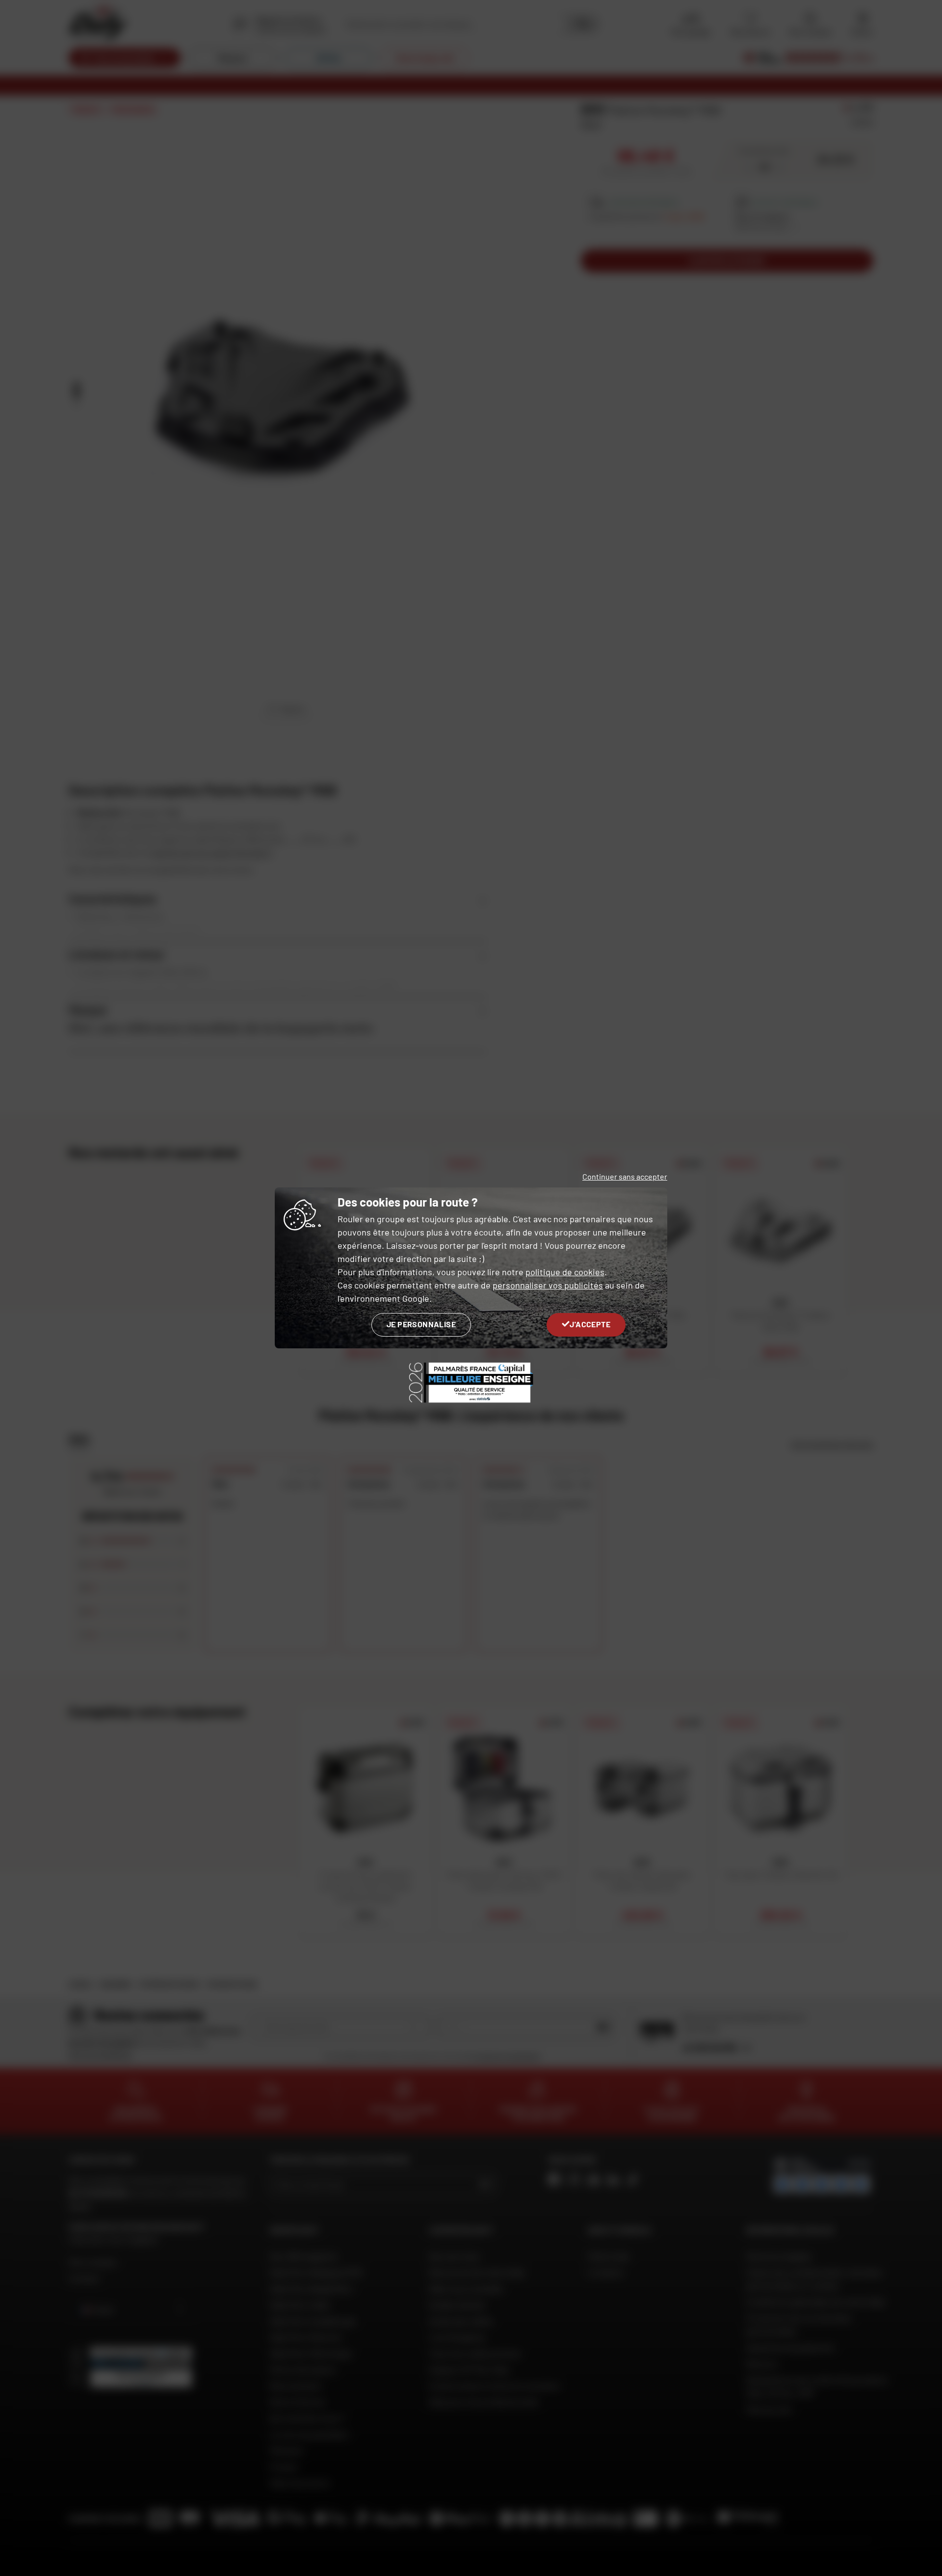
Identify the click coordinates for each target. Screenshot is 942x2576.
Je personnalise (421, 1324)
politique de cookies (565, 1272)
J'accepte (590, 1324)
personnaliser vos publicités (548, 1285)
